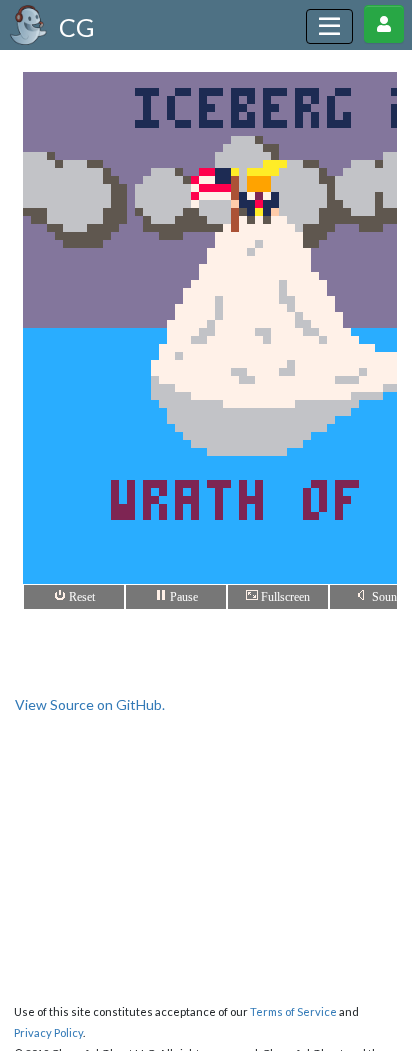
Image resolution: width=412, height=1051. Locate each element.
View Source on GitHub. (90, 704)
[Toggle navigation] (329, 26)
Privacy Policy (48, 1032)
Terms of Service (293, 1011)
